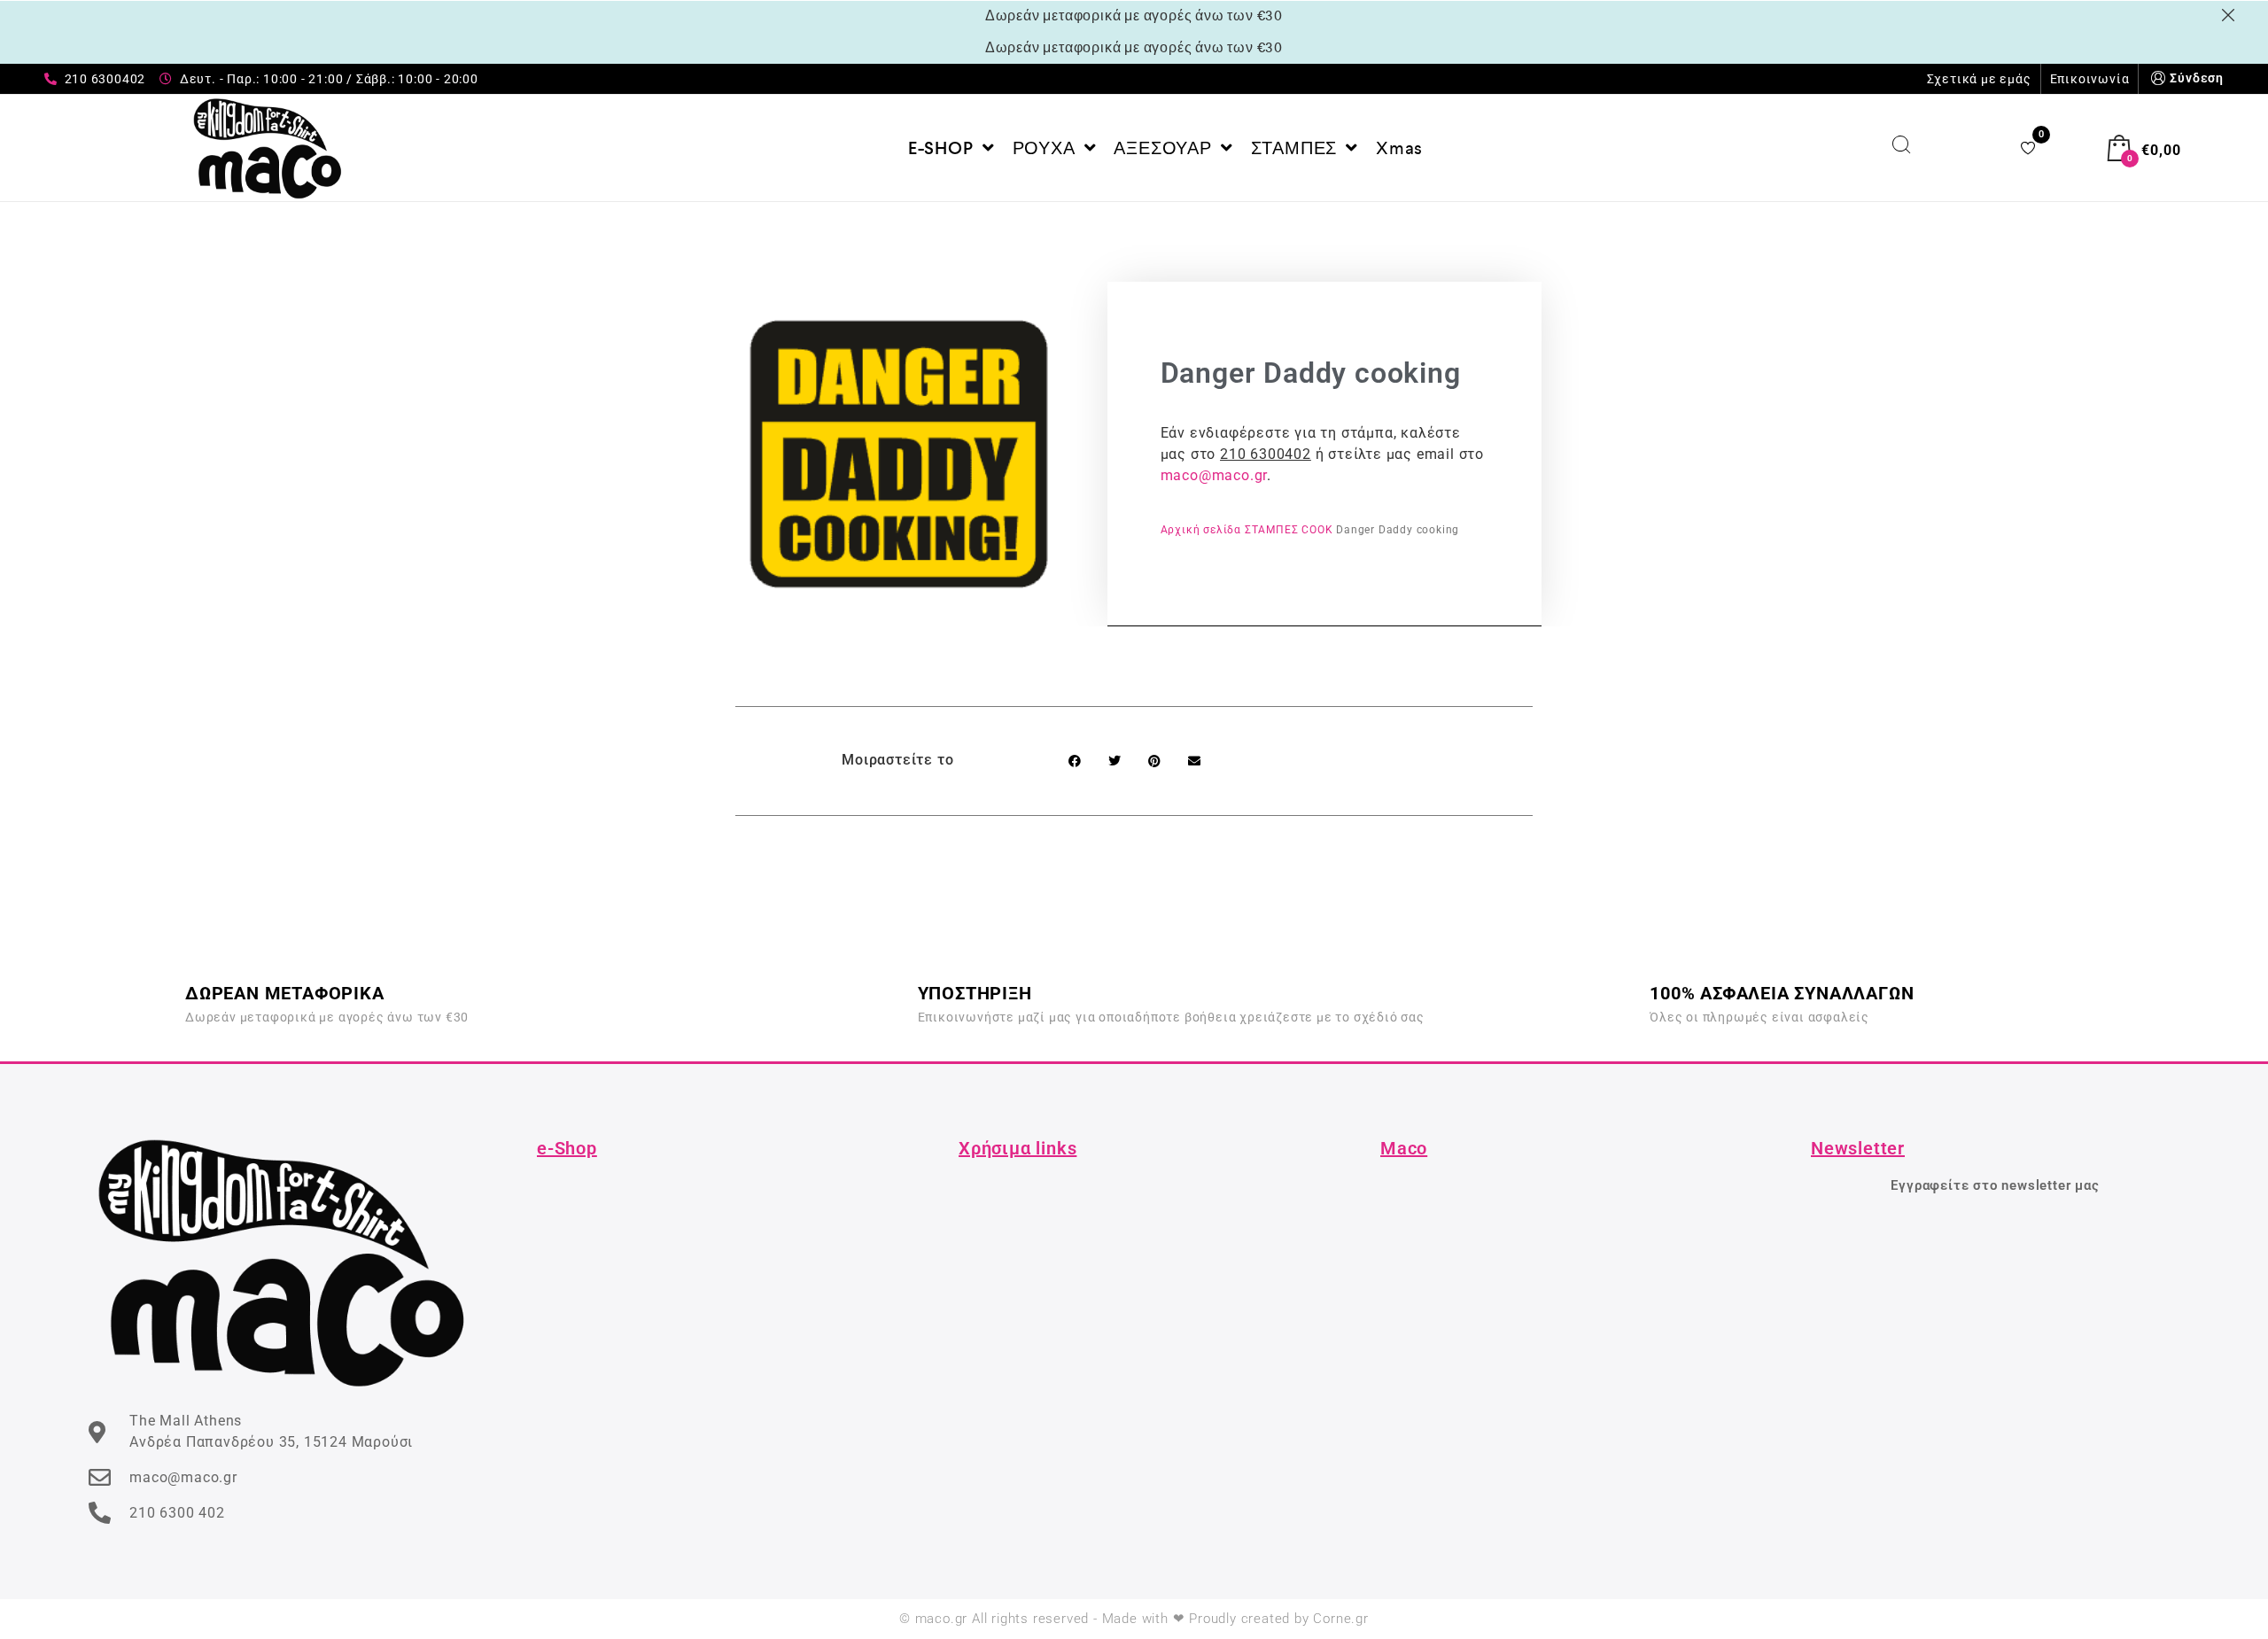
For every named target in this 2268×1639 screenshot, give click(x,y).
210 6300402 (1266, 454)
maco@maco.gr (1214, 475)
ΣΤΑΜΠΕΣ (1272, 530)
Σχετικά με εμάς (1979, 79)
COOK (1317, 530)
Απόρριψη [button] (2231, 15)
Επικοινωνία (2090, 79)
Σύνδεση (2197, 78)
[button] (1074, 761)
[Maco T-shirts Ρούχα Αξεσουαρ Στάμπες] (268, 148)
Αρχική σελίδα (1201, 530)
